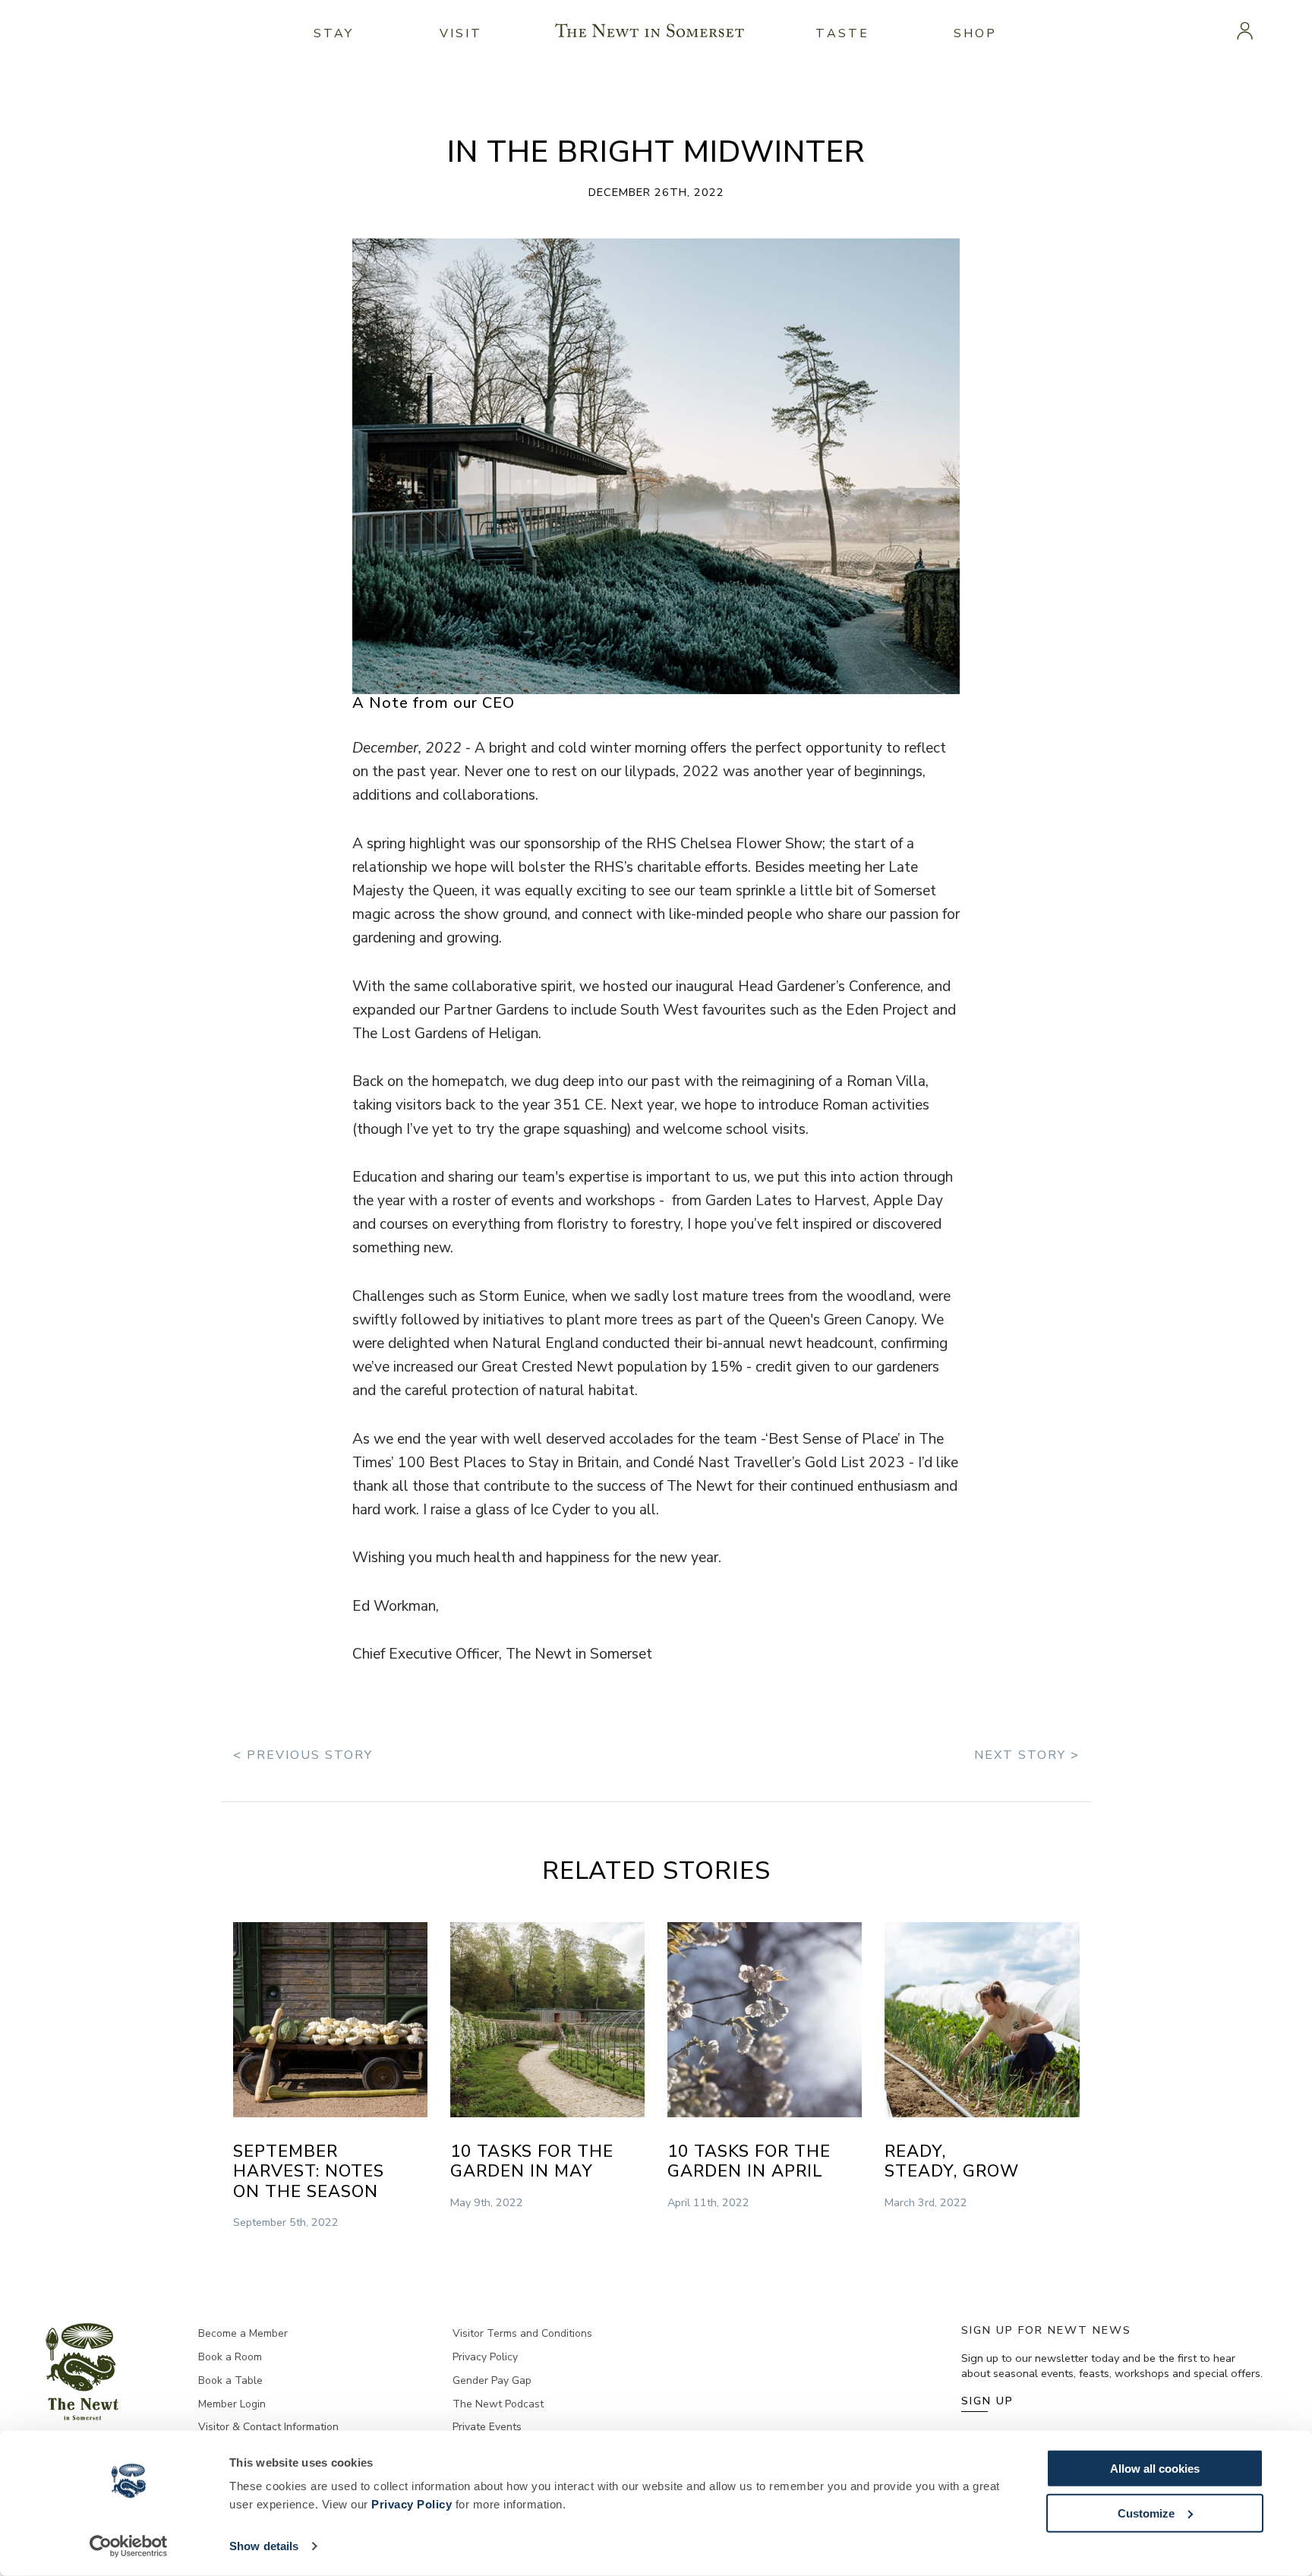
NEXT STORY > (1027, 1755)
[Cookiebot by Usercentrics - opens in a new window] (129, 2546)
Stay (334, 33)
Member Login (232, 2404)
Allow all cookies (1155, 2469)
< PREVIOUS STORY (303, 1755)
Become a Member (243, 2333)
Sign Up (987, 2401)
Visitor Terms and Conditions (522, 2333)
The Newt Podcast (498, 2404)
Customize (1146, 2513)
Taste (842, 33)
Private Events (487, 2427)
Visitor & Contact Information (268, 2427)
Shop (976, 33)
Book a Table (230, 2380)
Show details (264, 2546)
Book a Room (230, 2357)
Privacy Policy (412, 2504)
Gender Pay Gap (492, 2380)
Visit (461, 33)
